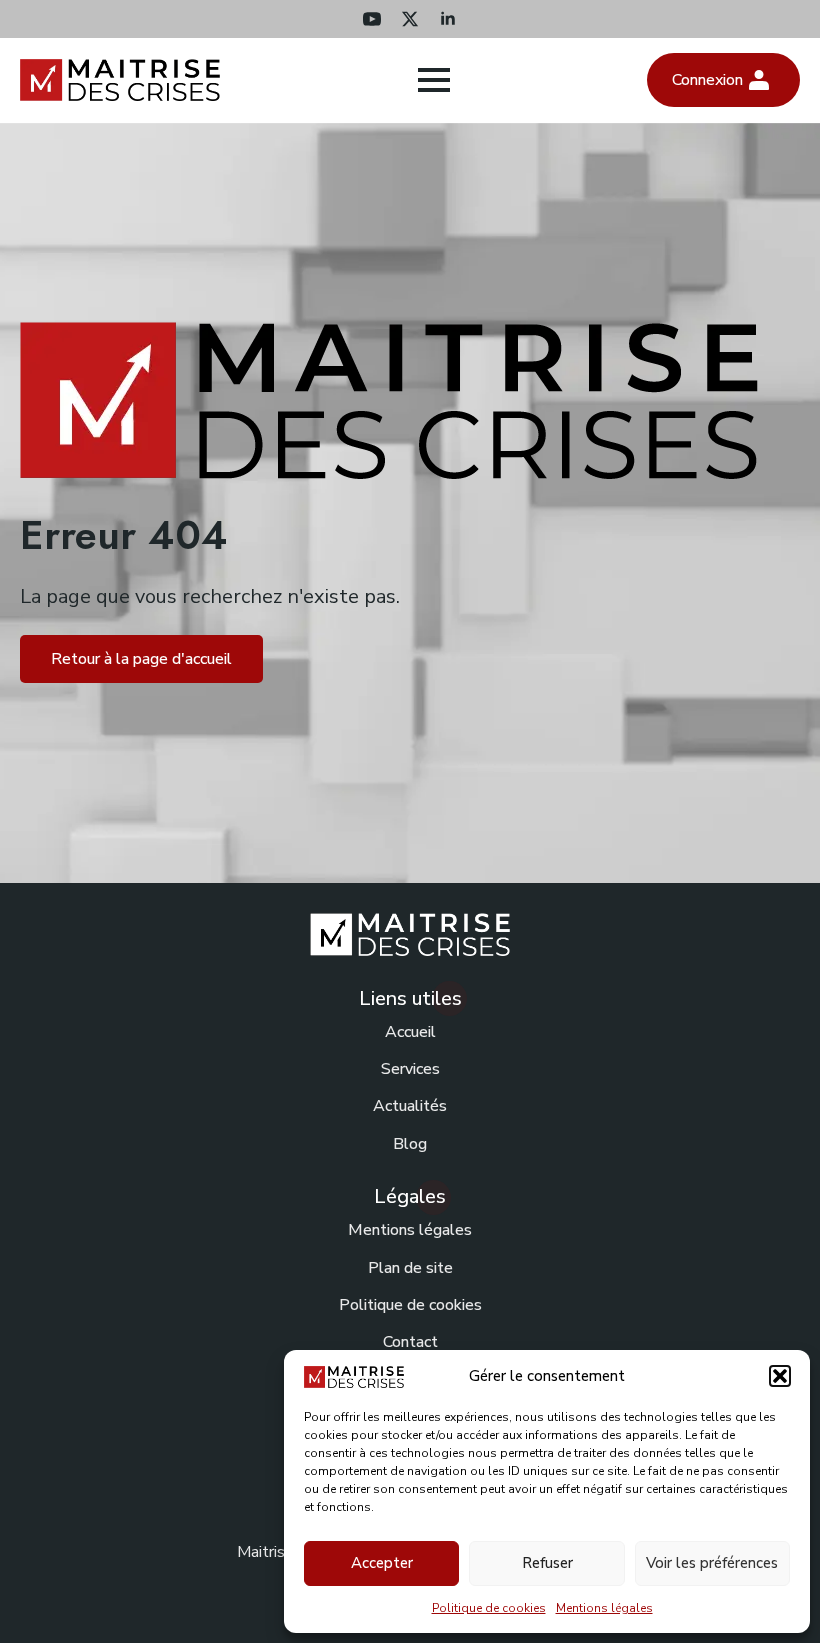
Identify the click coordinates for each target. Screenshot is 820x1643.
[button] (780, 1376)
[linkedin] (448, 19)
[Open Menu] (434, 80)
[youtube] (372, 19)
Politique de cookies (489, 1608)
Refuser (547, 1563)
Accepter (382, 1563)
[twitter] (410, 19)
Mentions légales (604, 1608)
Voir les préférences (712, 1563)
